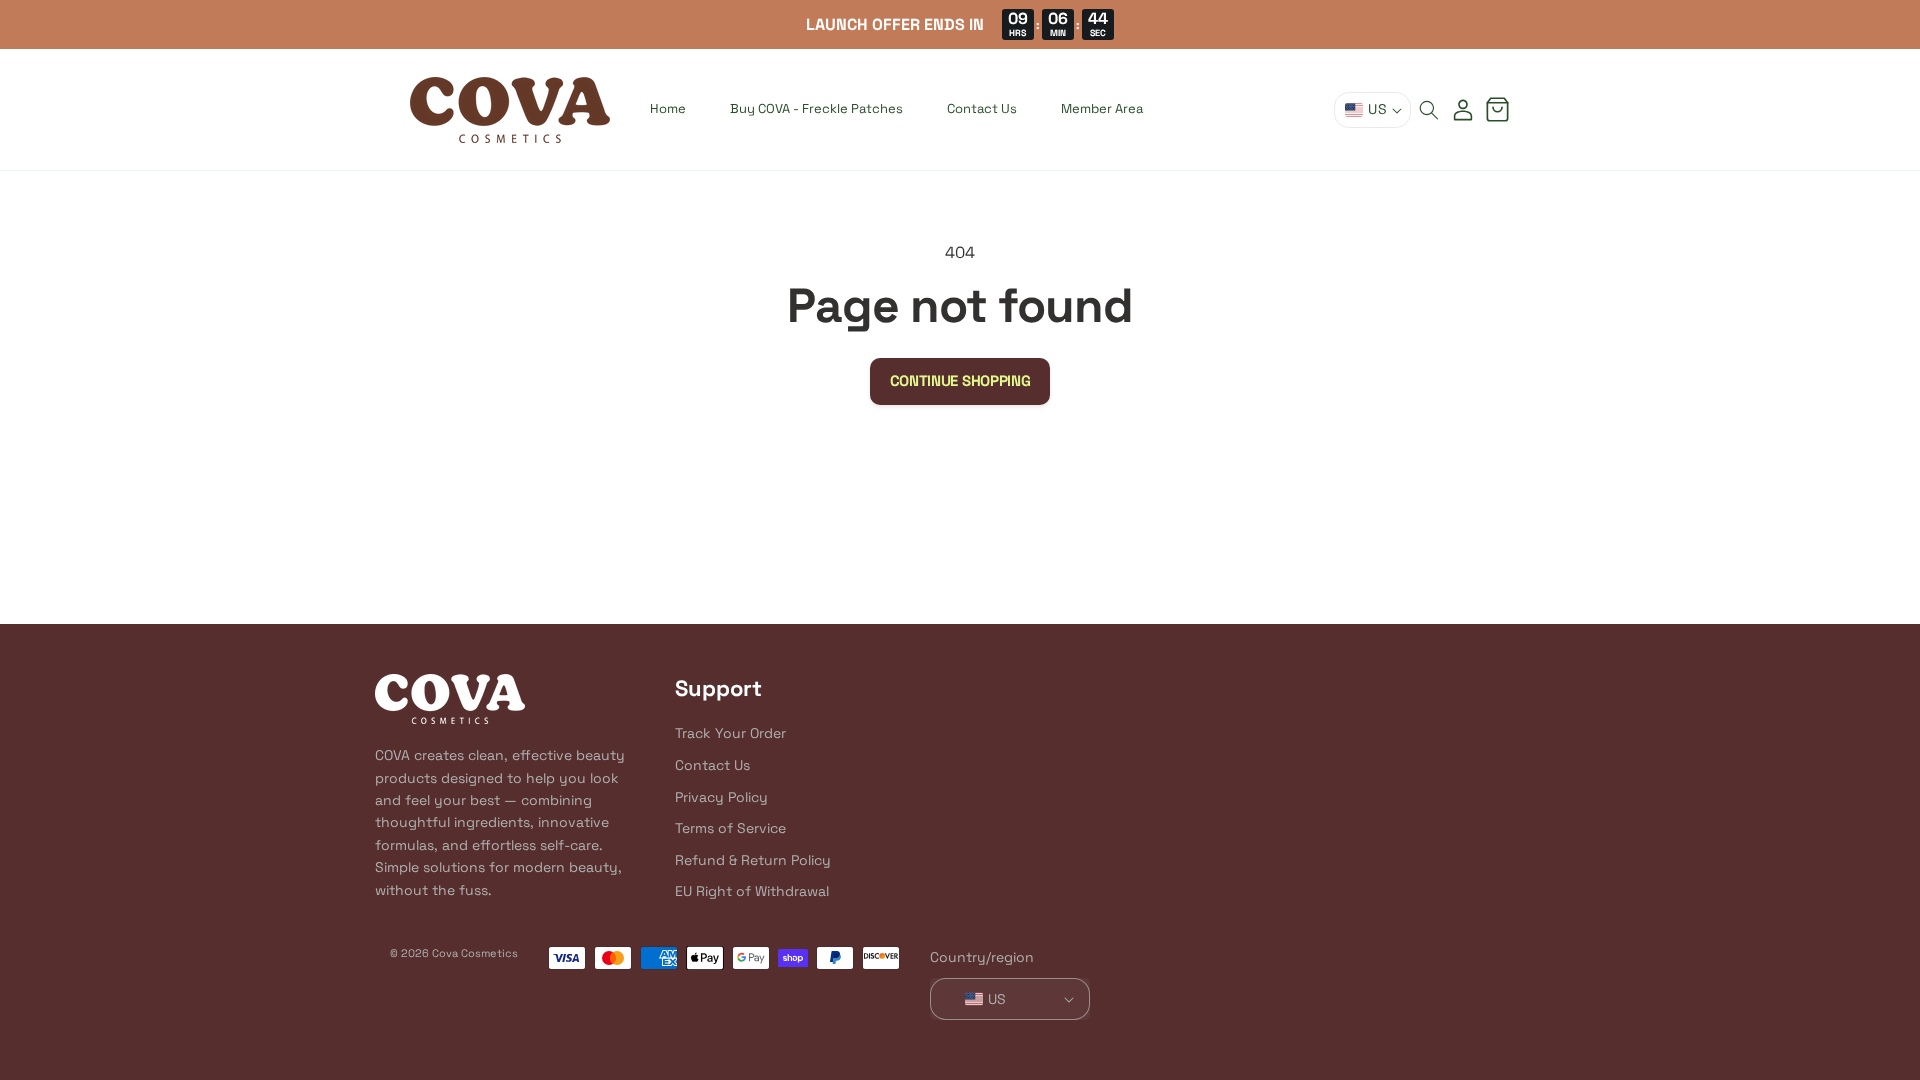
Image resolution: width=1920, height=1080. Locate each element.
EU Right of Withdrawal (752, 892)
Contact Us (712, 765)
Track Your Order (730, 734)
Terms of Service (730, 829)
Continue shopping (960, 380)
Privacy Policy (721, 797)
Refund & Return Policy (753, 860)
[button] (1429, 110)
